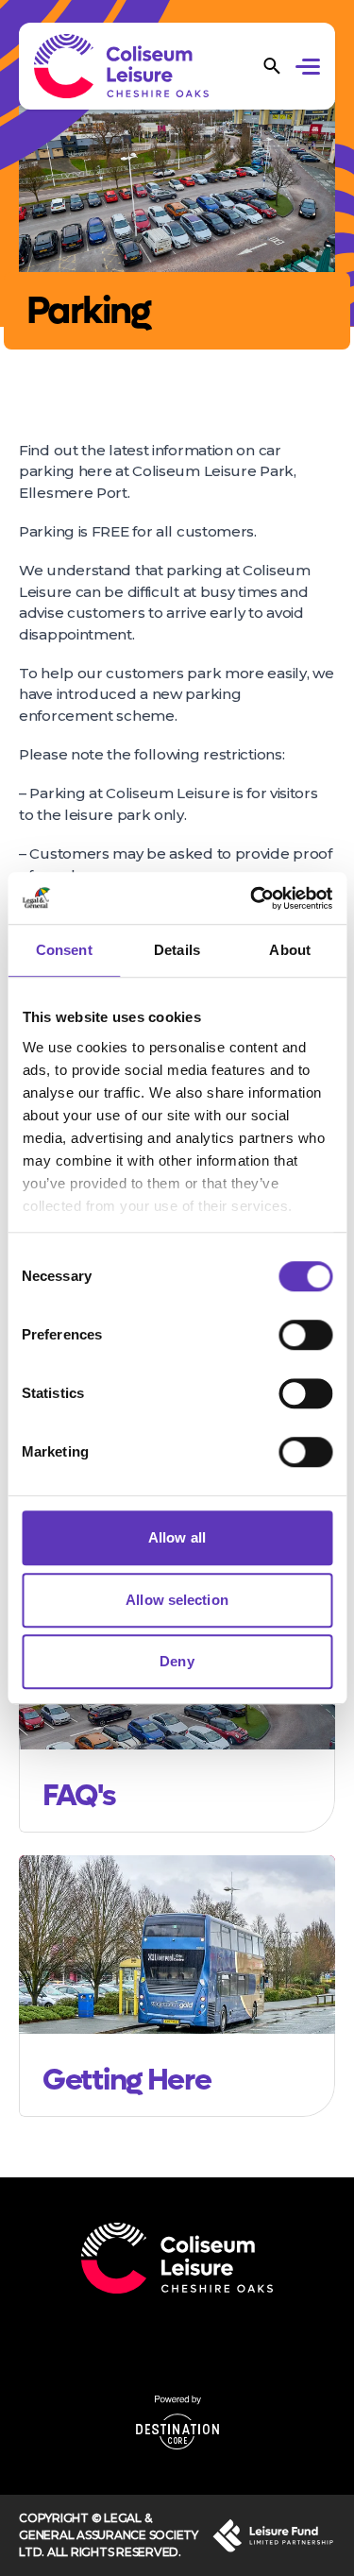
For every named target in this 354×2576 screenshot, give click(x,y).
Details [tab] (177, 950)
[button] (311, 69)
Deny (177, 1661)
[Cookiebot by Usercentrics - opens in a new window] (252, 898)
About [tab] (290, 950)
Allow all (177, 1537)
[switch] (305, 1335)
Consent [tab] (64, 950)
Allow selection (177, 1600)
